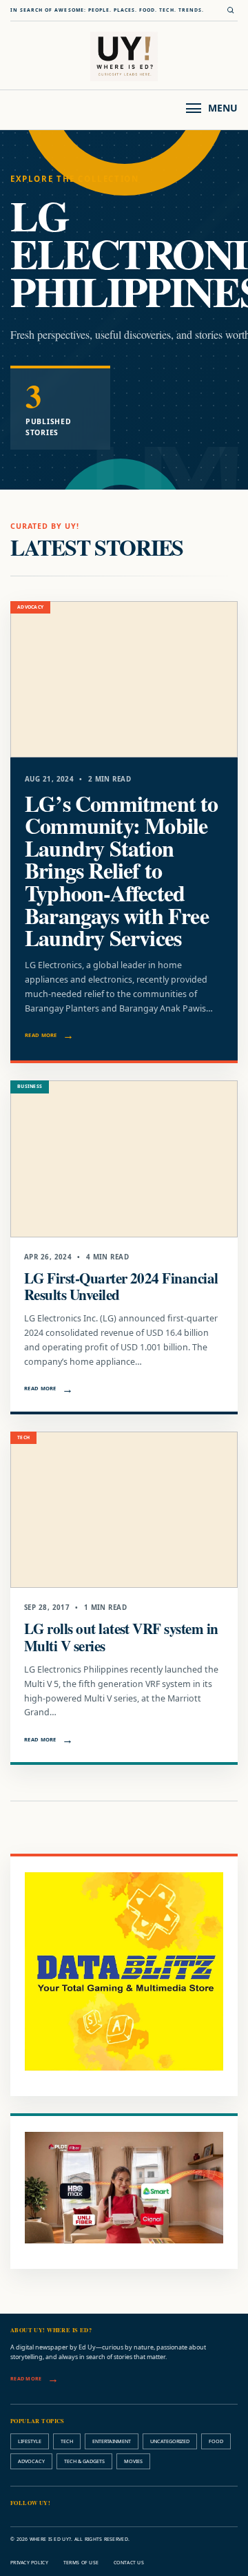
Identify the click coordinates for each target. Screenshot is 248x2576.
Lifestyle (30, 2441)
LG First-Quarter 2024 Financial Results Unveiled (121, 1286)
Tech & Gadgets (84, 2461)
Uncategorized (170, 2441)
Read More (41, 1035)
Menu (223, 108)
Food (216, 2441)
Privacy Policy (29, 2563)
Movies (133, 2461)
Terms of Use (81, 2563)
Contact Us (129, 2563)
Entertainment (112, 2441)
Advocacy (31, 2461)
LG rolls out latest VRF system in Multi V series (121, 1636)
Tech (67, 2441)
